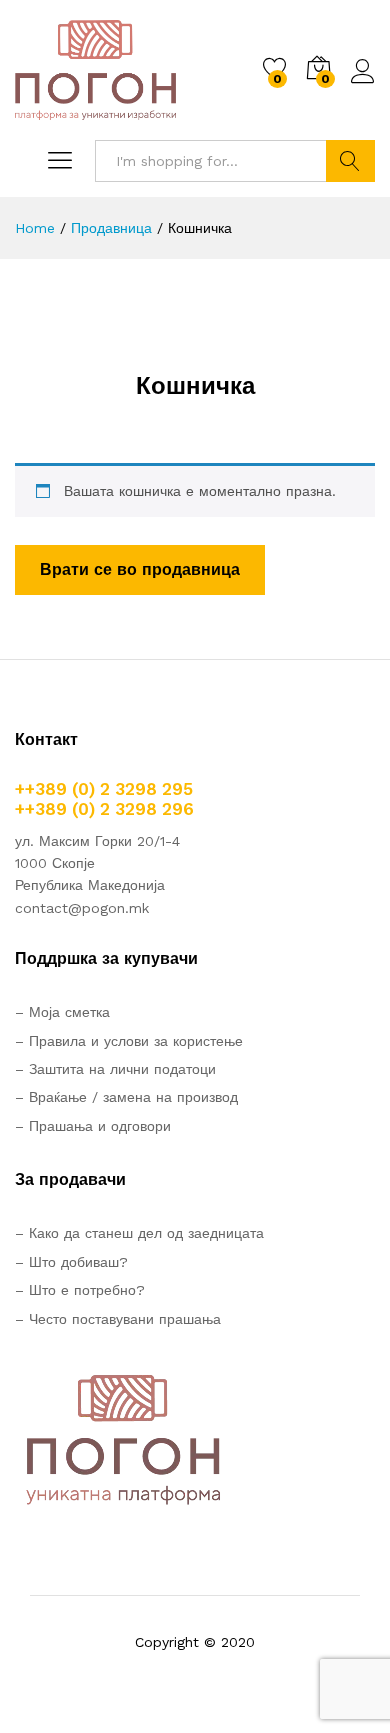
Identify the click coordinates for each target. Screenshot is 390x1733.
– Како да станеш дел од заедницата (139, 1233)
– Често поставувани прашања (118, 1319)
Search (350, 161)
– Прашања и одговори (93, 1126)
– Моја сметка (62, 1012)
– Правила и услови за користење (129, 1041)
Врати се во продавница (140, 569)
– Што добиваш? (71, 1262)
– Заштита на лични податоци (115, 1069)
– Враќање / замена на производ (126, 1097)
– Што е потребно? (80, 1290)
